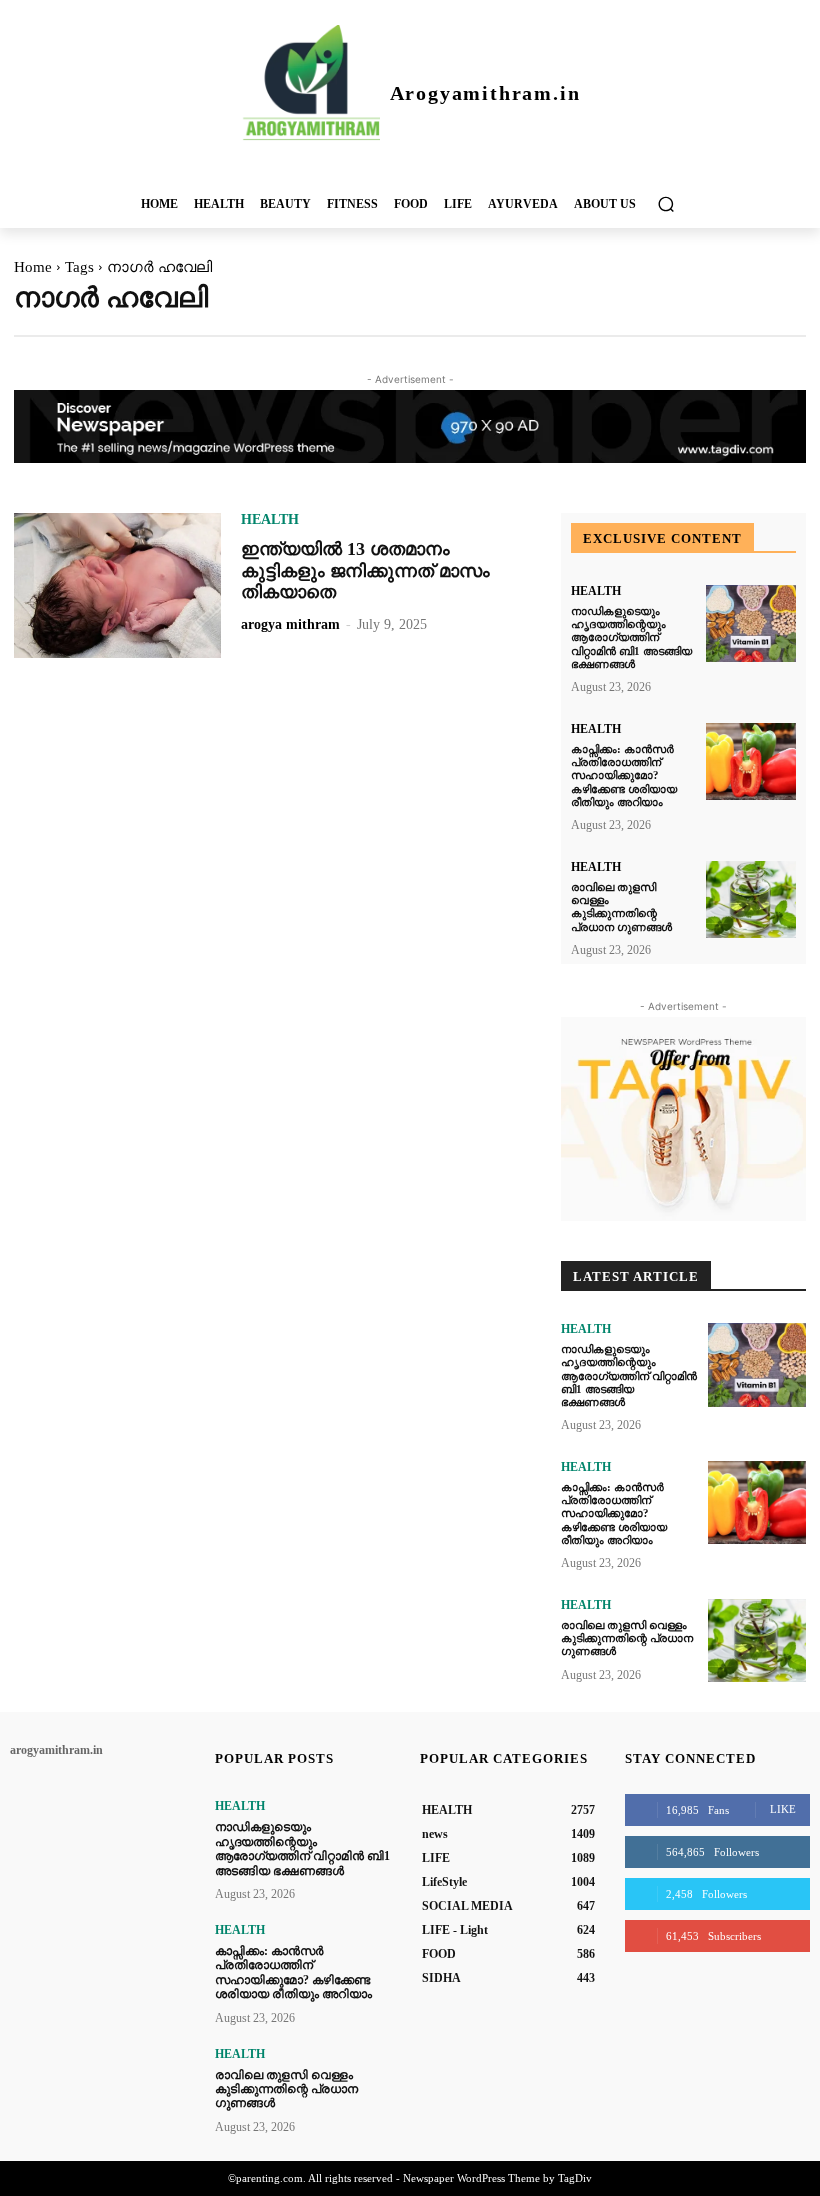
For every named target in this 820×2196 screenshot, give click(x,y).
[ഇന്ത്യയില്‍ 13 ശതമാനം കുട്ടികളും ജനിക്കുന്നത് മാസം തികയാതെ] (117, 585)
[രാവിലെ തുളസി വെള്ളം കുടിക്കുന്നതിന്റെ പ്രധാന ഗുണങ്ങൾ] (751, 899)
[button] (665, 203)
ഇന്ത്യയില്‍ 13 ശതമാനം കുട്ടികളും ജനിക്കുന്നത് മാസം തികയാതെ (365, 570)
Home (33, 267)
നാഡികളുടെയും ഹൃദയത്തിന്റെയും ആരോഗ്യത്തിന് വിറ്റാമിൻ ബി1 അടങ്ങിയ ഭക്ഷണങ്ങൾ (631, 637)
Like (783, 1809)
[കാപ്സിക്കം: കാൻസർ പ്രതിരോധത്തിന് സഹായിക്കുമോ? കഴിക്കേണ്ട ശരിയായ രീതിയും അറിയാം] (751, 761)
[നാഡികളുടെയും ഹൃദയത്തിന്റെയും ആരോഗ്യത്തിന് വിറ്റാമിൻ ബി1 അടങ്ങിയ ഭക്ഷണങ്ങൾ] (751, 623)
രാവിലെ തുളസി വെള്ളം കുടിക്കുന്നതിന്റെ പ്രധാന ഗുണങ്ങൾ (621, 907)
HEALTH (270, 520)
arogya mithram (290, 624)
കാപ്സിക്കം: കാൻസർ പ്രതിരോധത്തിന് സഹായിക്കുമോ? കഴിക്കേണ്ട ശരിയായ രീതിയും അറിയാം (624, 775)
